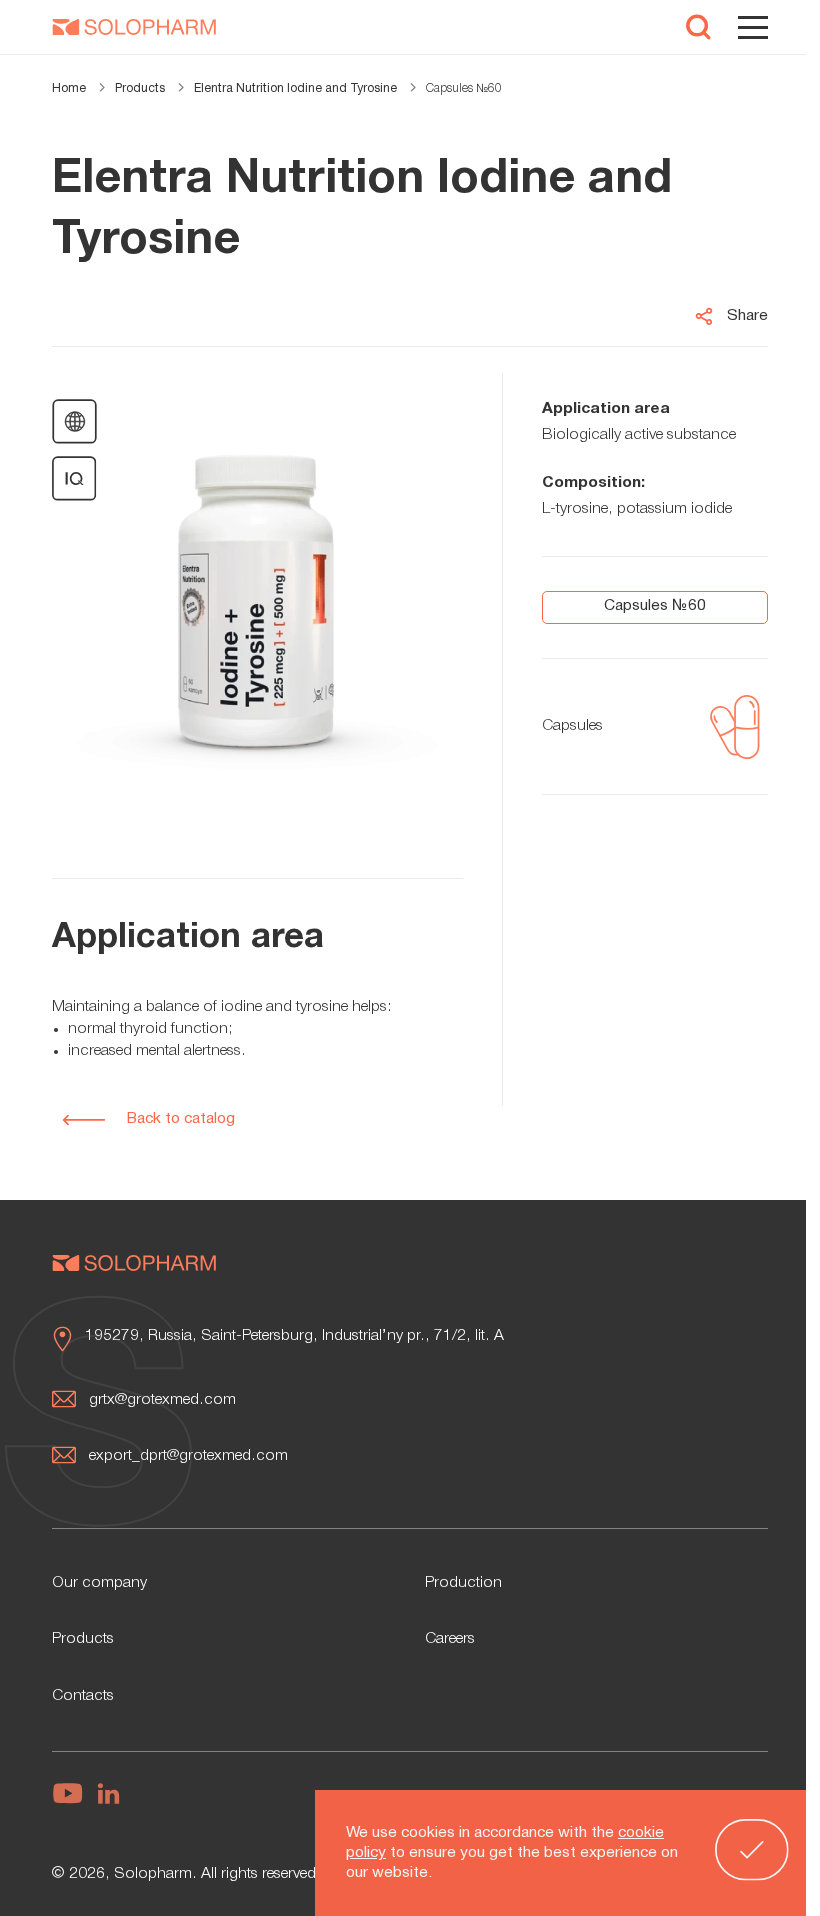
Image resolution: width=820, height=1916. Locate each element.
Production (463, 1583)
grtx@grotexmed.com (162, 1400)
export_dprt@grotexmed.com (188, 1456)
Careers (450, 1639)
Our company (99, 1583)
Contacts (83, 1696)
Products (83, 1639)
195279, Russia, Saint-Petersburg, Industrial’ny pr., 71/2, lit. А (294, 1336)
